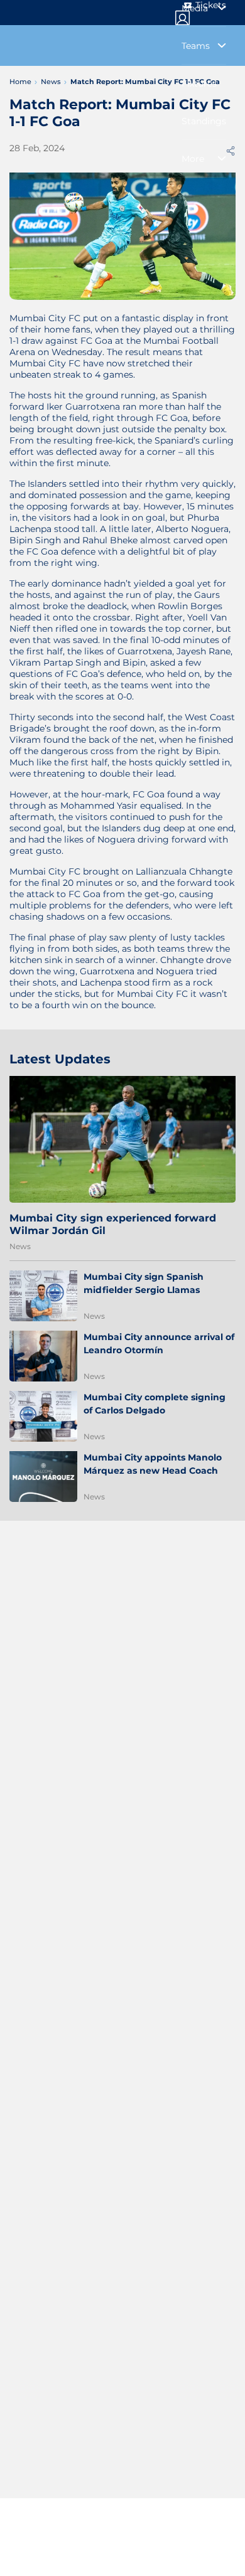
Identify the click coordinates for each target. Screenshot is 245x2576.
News (20, 1246)
